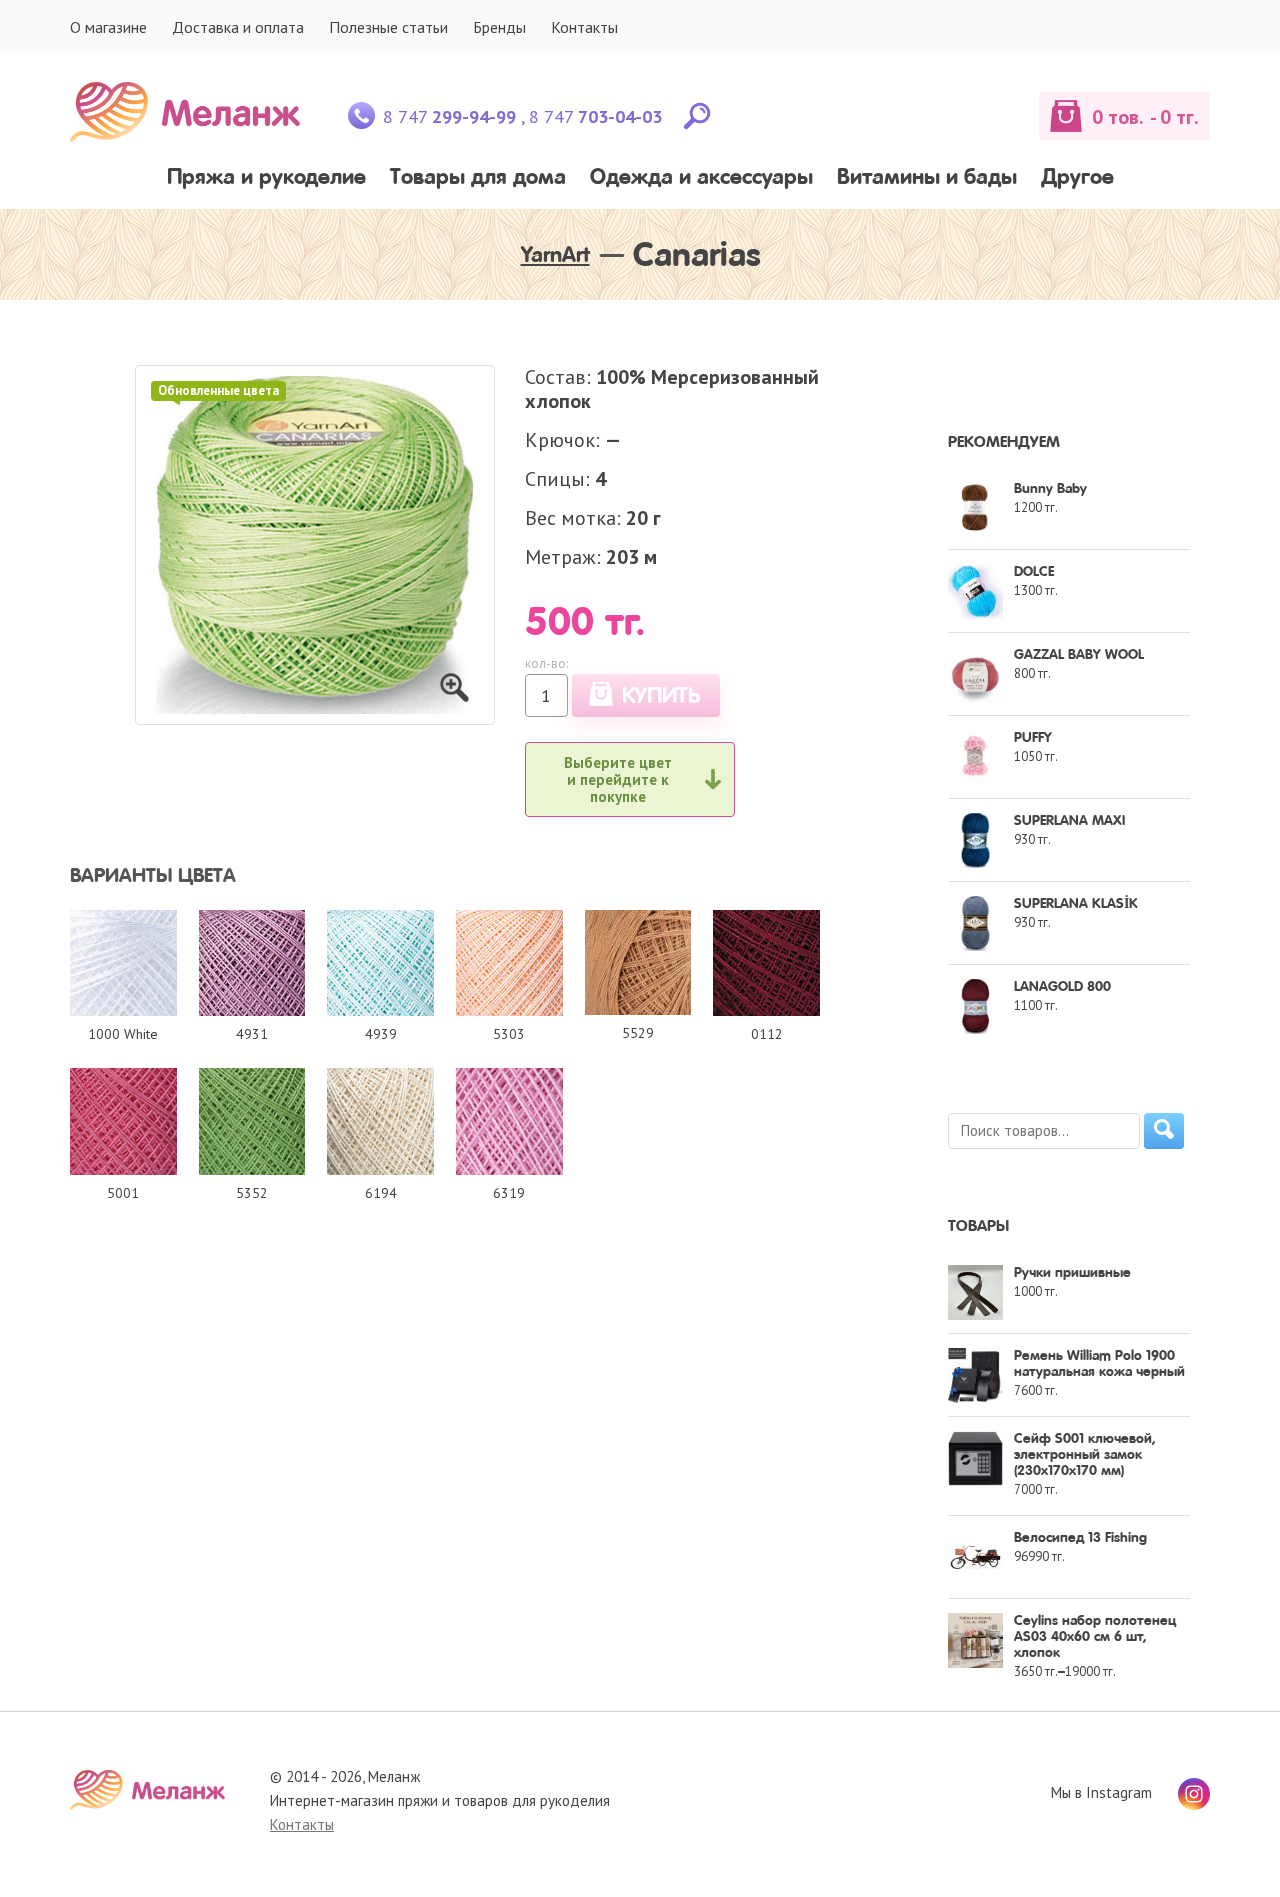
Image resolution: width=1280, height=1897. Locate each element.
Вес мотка (570, 518)
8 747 (449, 116)
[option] (315, 545)
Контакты (584, 27)
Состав (555, 377)
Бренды (499, 27)
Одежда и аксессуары (701, 178)
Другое (1077, 178)
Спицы (555, 479)
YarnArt (555, 256)
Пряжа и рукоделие (266, 178)
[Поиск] (1164, 1131)
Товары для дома (478, 178)
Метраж (560, 557)
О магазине (108, 27)
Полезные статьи (388, 27)
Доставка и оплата (238, 27)
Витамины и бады (927, 178)
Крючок (560, 440)
